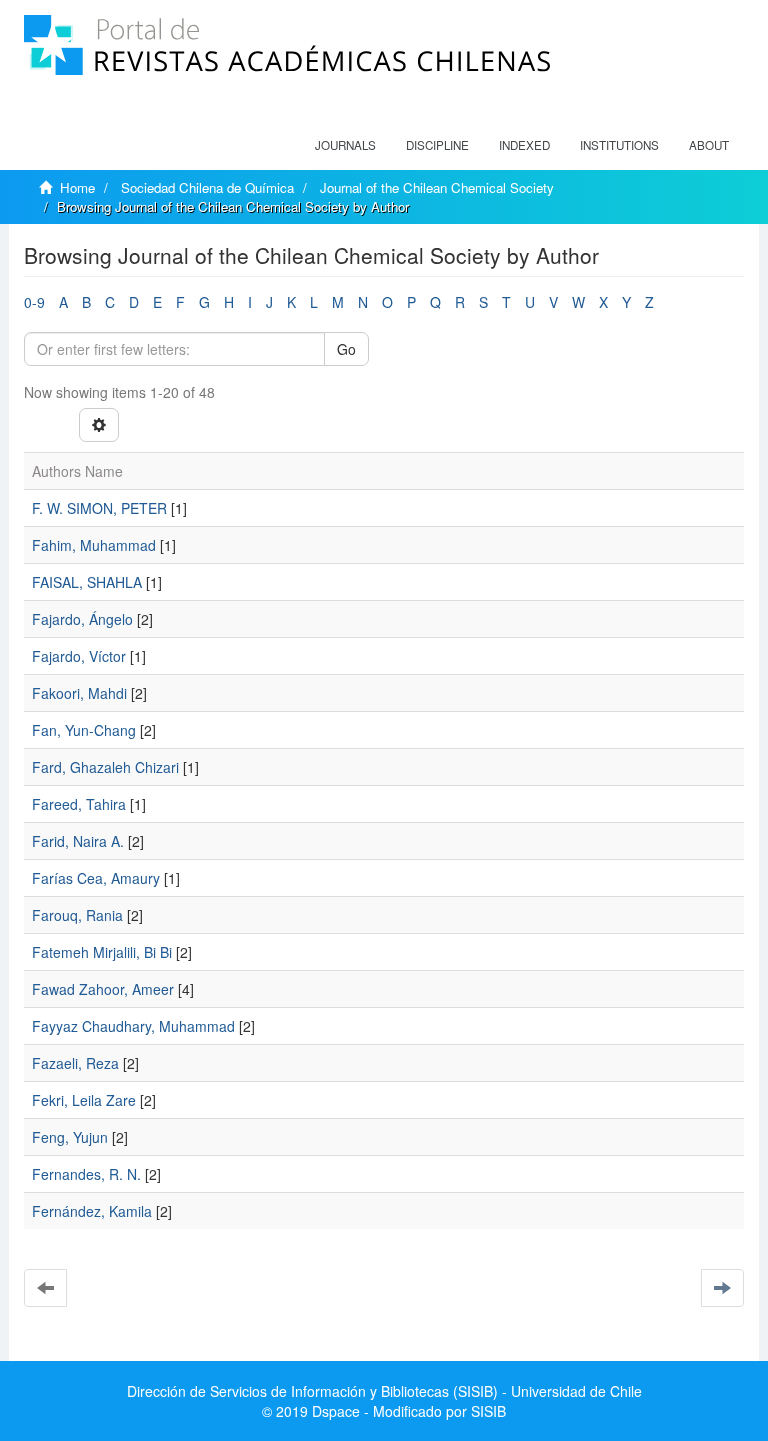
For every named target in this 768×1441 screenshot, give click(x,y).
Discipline (437, 145)
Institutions (619, 145)
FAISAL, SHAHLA (87, 582)
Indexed (524, 145)
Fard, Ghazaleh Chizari (105, 767)
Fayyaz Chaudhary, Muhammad (133, 1026)
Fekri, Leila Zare (84, 1100)
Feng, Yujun (70, 1137)
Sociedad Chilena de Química (207, 187)
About (709, 145)
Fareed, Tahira (79, 804)
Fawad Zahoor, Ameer (103, 989)
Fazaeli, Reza (75, 1063)
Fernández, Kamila (92, 1211)
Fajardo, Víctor (79, 656)
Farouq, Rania (77, 915)
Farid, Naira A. (78, 841)
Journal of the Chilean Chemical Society (437, 187)
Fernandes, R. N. (86, 1174)
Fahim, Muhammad (94, 545)
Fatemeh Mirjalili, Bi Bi (102, 952)
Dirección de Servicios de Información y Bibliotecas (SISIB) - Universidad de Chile (384, 1391)
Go (346, 349)
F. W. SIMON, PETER (99, 508)
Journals (345, 145)
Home (77, 187)
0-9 (34, 302)
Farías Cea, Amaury (96, 878)
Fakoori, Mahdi (79, 693)
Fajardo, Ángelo (82, 619)
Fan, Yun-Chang (84, 730)
